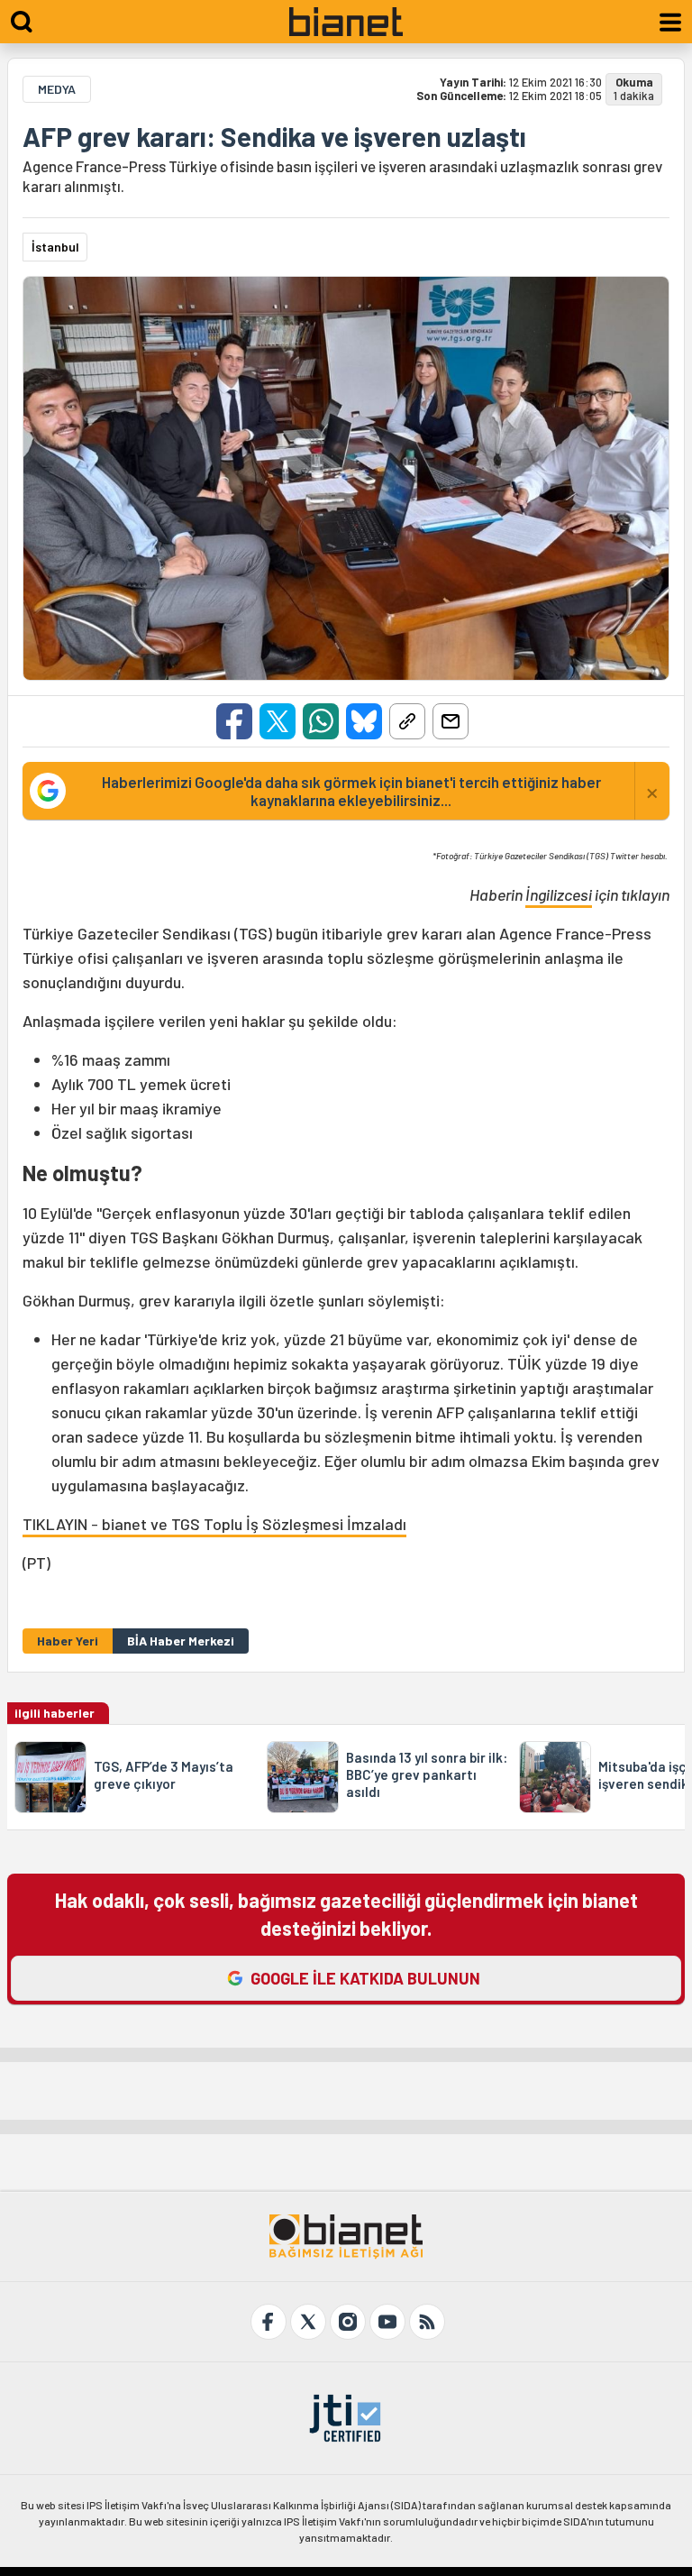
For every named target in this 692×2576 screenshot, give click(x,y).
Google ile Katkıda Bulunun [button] (365, 1978)
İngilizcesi (559, 894)
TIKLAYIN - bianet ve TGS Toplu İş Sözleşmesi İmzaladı (214, 1524)
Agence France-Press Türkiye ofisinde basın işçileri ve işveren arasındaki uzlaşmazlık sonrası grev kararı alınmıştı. (342, 176)
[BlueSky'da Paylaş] (364, 721)
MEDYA (57, 89)
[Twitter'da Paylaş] (278, 721)
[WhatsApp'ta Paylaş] (321, 721)
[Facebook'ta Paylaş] (234, 721)
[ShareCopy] (407, 721)
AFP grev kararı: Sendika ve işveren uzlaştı (274, 136)
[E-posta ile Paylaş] (451, 721)
